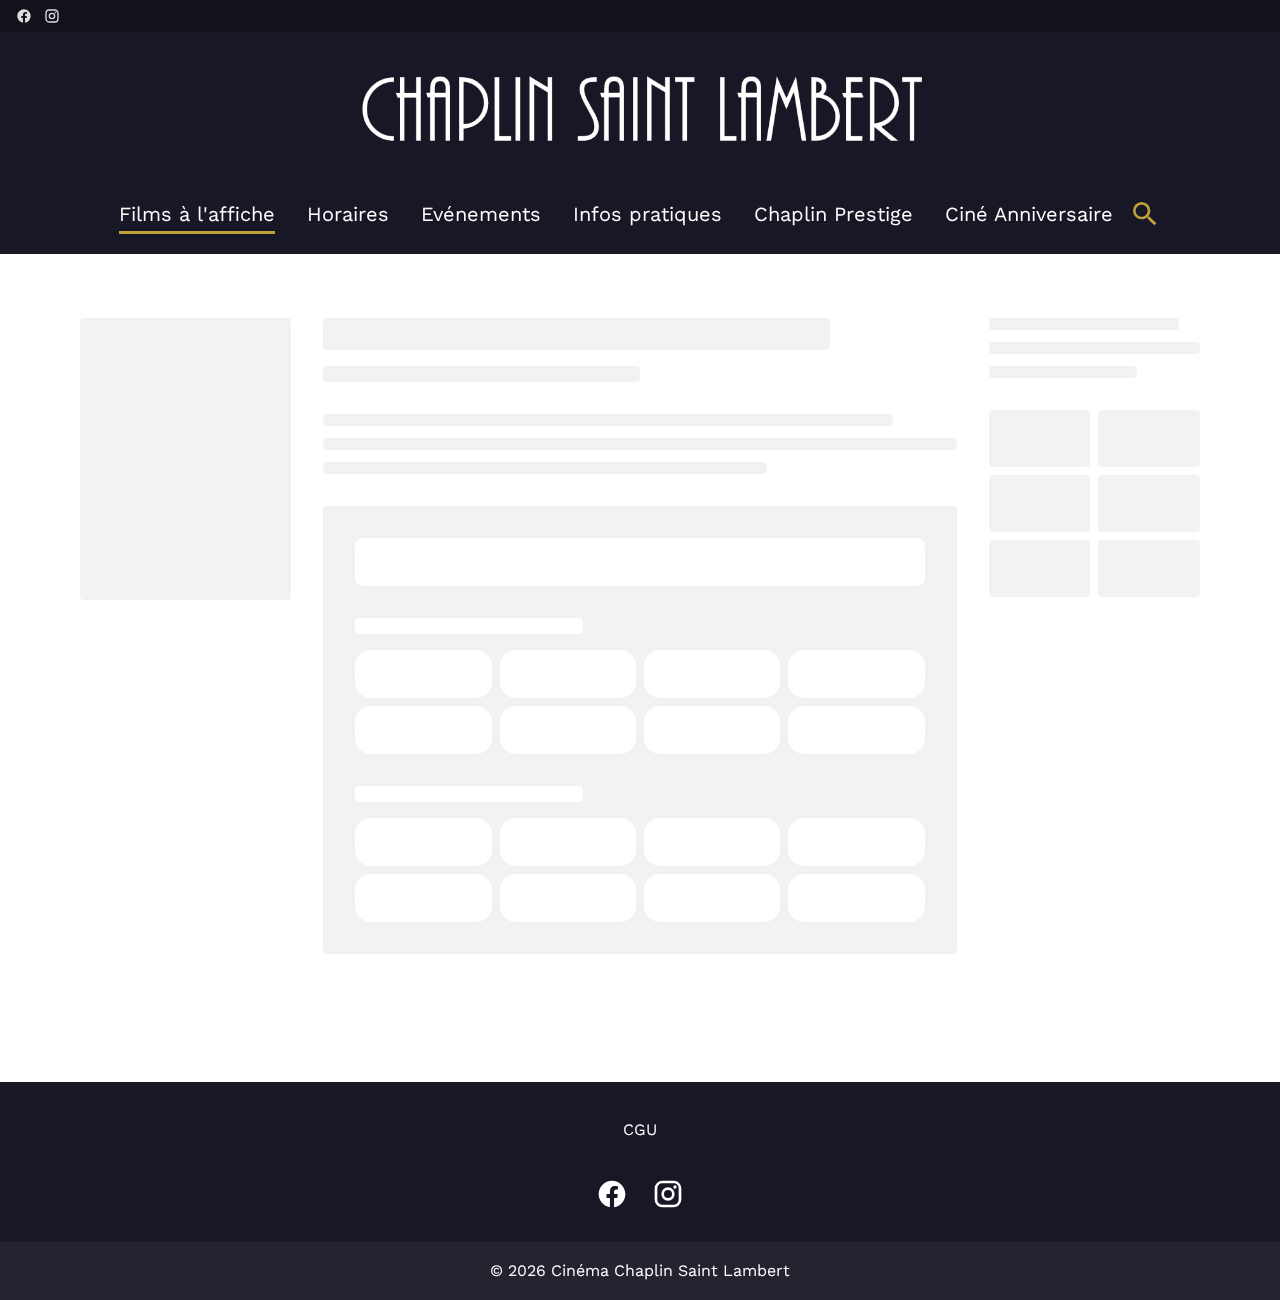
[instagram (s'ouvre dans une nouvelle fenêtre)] (52, 16)
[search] (1145, 214)
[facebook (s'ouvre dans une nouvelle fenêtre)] (24, 16)
